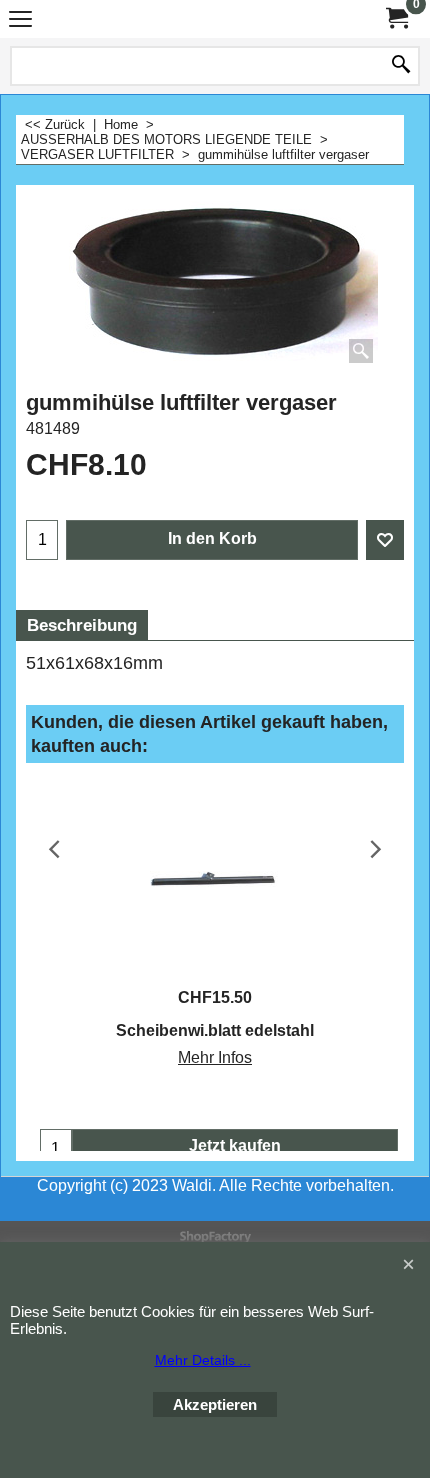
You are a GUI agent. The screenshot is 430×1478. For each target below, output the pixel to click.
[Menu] (20, 21)
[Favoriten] (385, 540)
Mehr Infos (215, 1057)
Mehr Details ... (203, 1360)
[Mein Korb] (396, 18)
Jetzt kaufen (235, 1145)
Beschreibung (82, 625)
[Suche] (401, 66)
